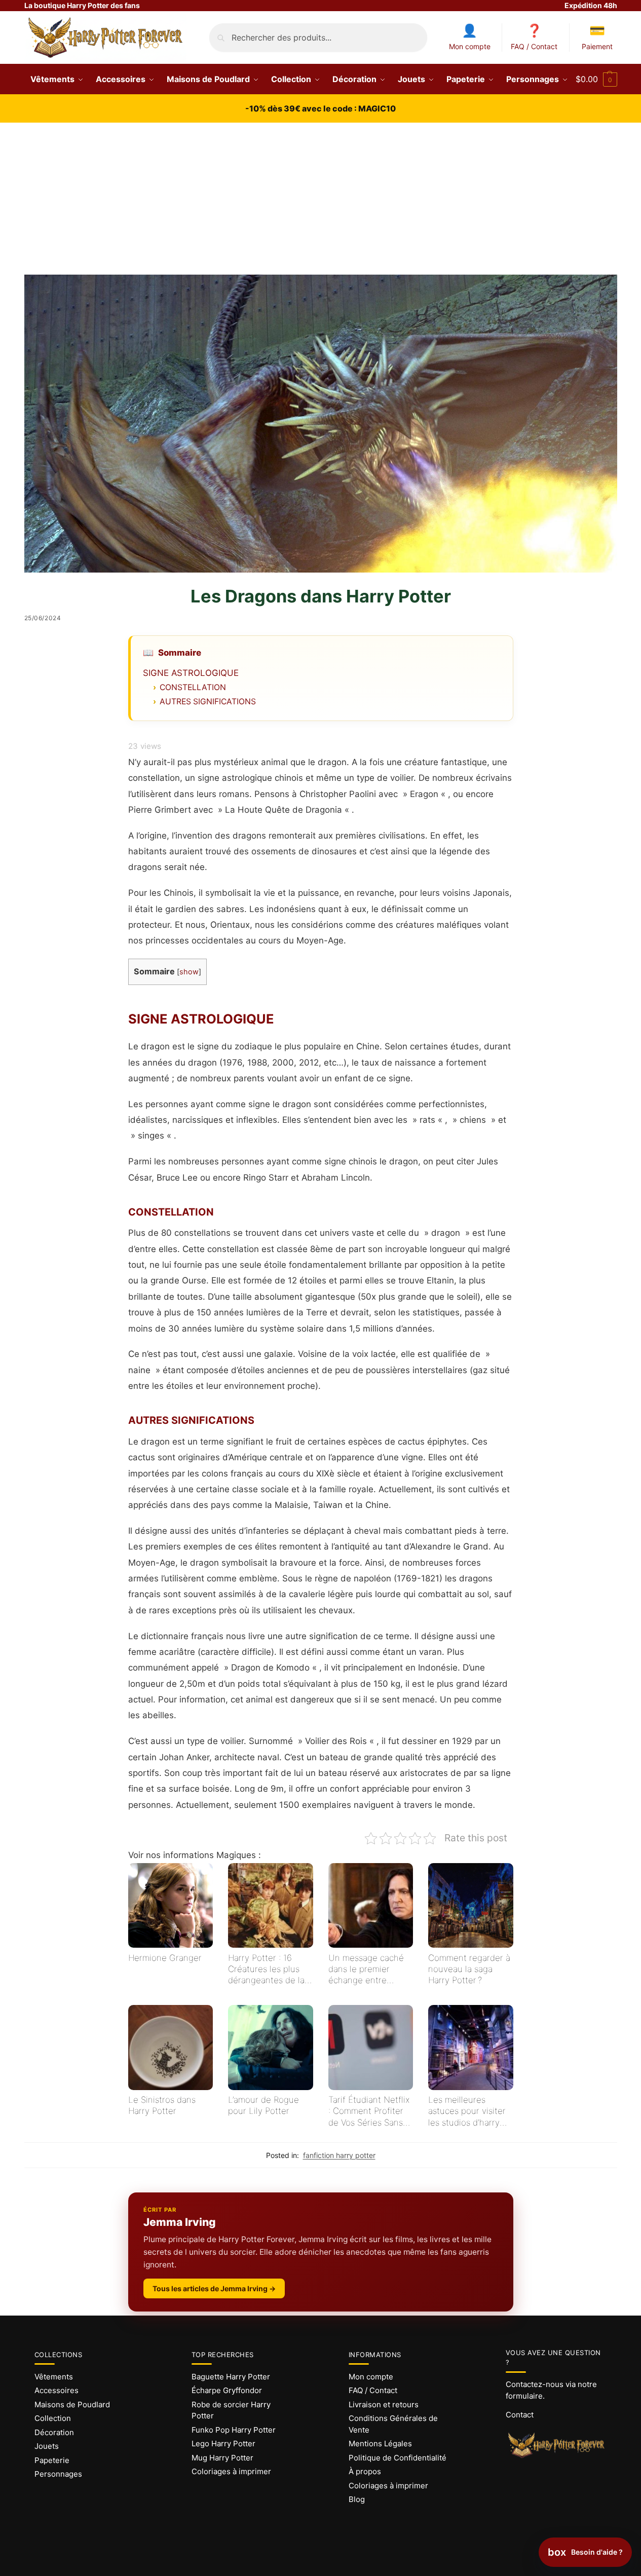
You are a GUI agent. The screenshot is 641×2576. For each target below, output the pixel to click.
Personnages (58, 2474)
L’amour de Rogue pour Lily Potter (263, 2105)
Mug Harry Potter (222, 2458)
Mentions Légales (380, 2444)
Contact (520, 2415)
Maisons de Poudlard (72, 2404)
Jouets (47, 2446)
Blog (357, 2499)
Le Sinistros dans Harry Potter (162, 2105)
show (189, 972)
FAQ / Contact (534, 46)
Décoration (54, 2432)
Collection (53, 2418)
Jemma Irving (180, 2222)
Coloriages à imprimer (231, 2471)
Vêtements (54, 2377)
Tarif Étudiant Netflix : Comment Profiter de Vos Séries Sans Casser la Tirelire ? (369, 2111)
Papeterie (52, 2460)
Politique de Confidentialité (398, 2458)
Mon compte (470, 46)
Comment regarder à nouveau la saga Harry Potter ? (469, 1969)
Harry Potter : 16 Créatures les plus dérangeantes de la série (266, 1969)
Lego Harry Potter (223, 2444)
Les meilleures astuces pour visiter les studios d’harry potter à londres (467, 2111)
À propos (365, 2471)
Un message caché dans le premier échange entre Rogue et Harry (366, 1969)
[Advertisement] (321, 199)
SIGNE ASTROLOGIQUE (191, 673)
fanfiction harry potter (339, 2155)
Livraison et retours (384, 2404)
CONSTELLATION (193, 687)
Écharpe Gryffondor (227, 2390)
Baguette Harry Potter (231, 2377)
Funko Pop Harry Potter (234, 2430)
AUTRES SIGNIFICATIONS (208, 702)
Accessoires (56, 2390)
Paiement (597, 46)
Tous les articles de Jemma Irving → (214, 2288)
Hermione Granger (165, 1958)
